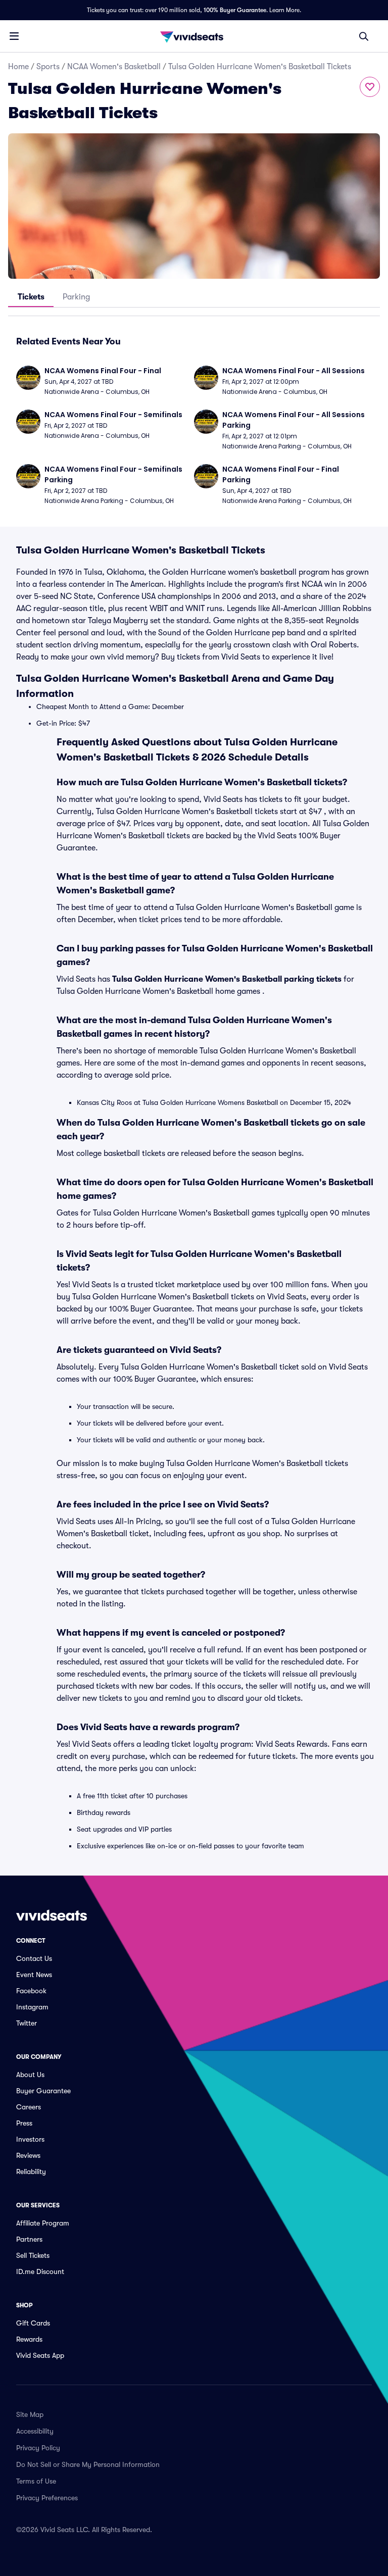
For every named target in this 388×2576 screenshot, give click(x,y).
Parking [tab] (76, 297)
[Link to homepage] (194, 36)
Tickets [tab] (31, 297)
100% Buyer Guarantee (235, 10)
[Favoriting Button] (370, 87)
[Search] (364, 36)
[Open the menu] (14, 36)
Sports (48, 67)
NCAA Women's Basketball (114, 67)
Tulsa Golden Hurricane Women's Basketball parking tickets (227, 979)
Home (18, 67)
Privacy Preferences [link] (47, 2498)
